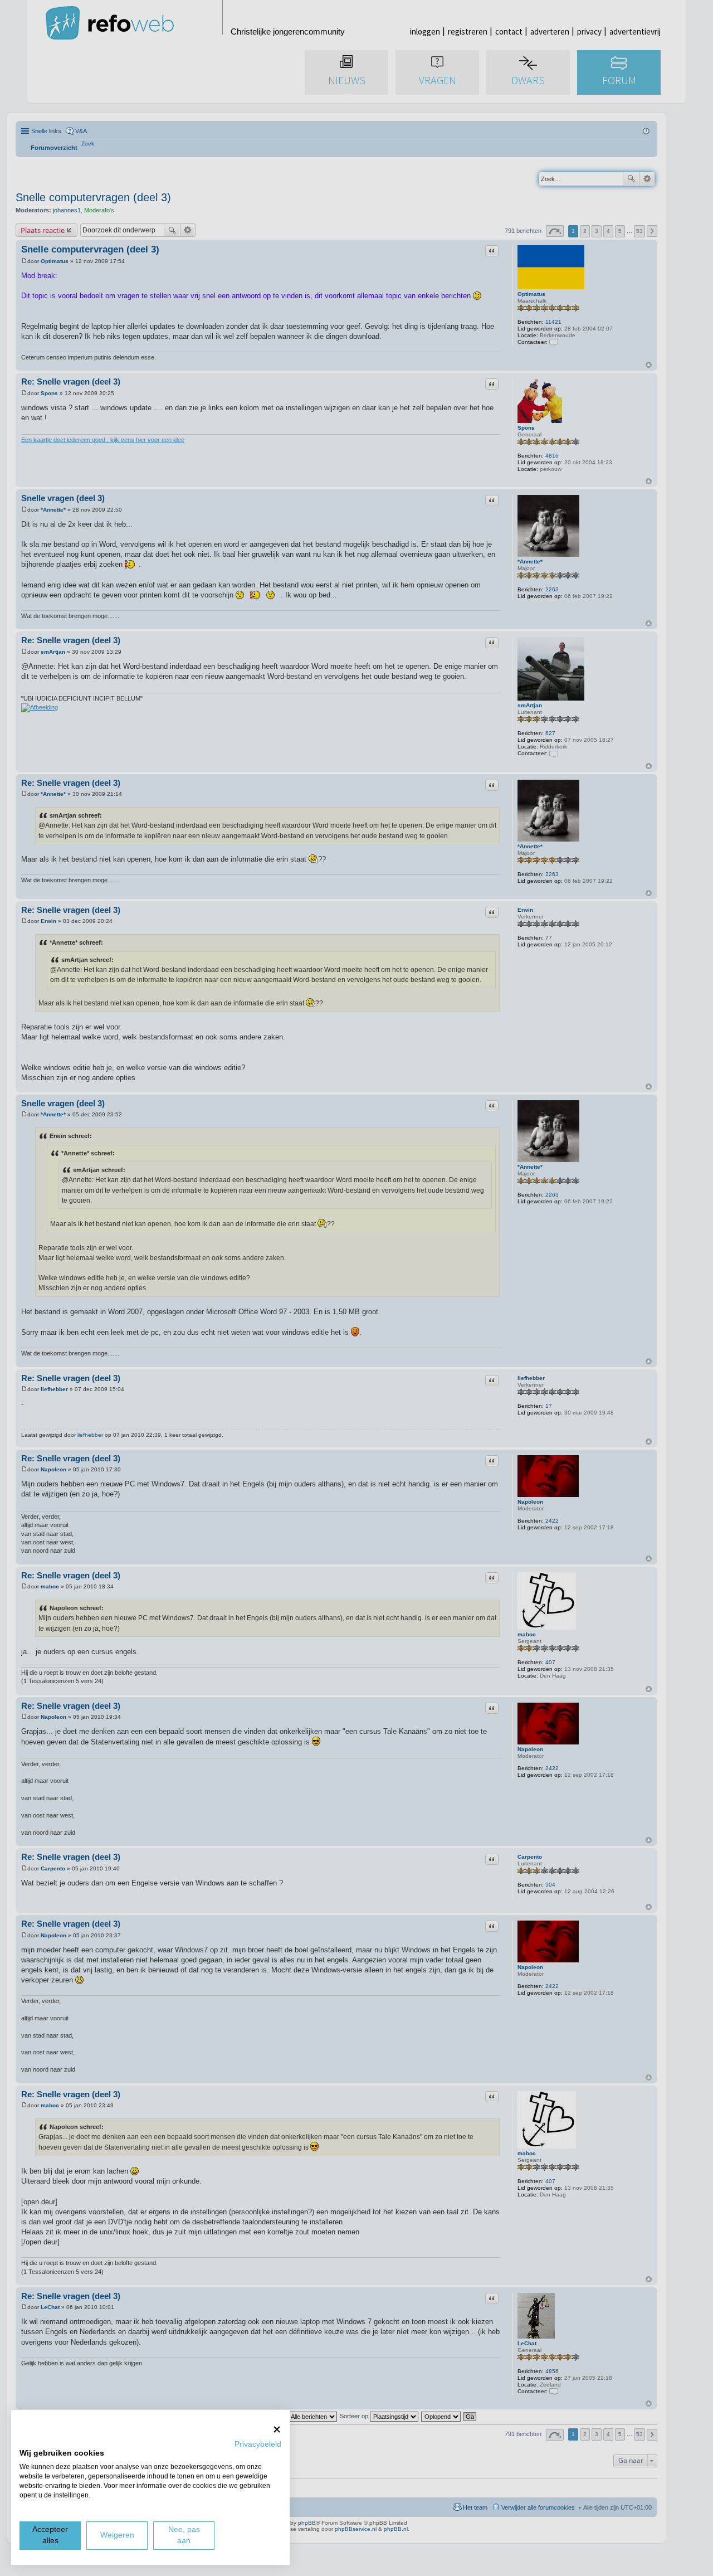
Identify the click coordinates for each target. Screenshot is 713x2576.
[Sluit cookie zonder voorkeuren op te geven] (277, 2429)
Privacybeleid (258, 2444)
